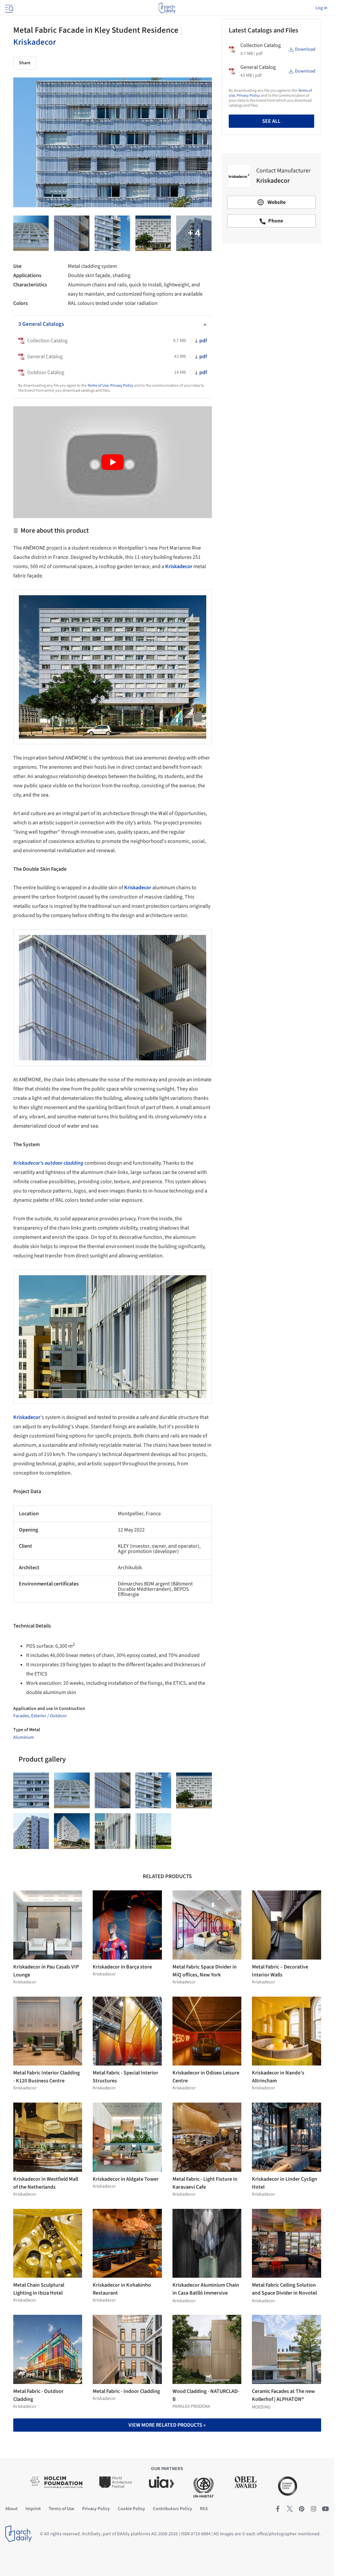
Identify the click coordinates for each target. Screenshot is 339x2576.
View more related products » (167, 2425)
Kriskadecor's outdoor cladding (48, 1163)
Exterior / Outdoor (49, 1716)
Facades (21, 1716)
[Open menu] (9, 8)
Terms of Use (98, 386)
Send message (271, 295)
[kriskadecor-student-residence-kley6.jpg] (194, 233)
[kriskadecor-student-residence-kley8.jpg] (31, 1831)
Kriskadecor (35, 42)
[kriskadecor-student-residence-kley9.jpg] (31, 233)
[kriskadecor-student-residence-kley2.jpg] (72, 233)
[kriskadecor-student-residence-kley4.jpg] (153, 233)
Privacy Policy (122, 386)
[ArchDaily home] (167, 8)
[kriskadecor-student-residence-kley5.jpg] (72, 1831)
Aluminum (24, 1737)
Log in (321, 8)
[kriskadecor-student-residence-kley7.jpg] (112, 233)
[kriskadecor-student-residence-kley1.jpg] (153, 1831)
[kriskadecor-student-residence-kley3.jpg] (113, 1831)
